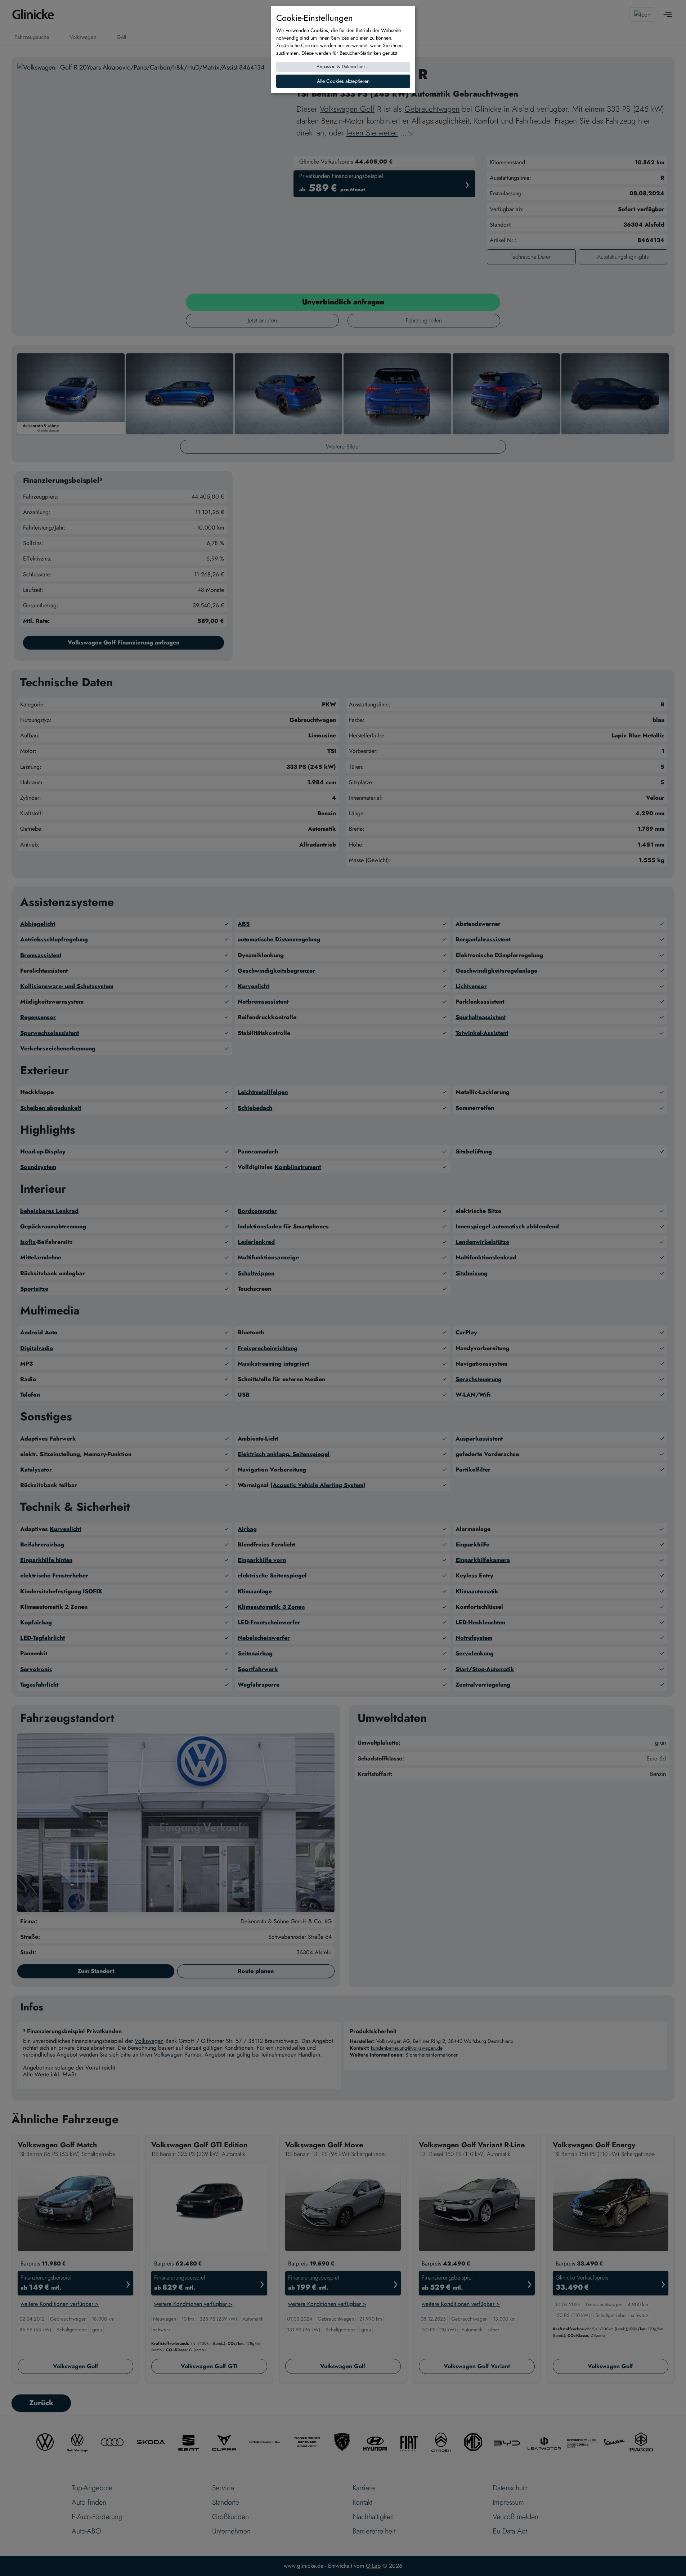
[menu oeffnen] (668, 14)
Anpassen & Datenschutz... (343, 67)
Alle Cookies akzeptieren (343, 81)
